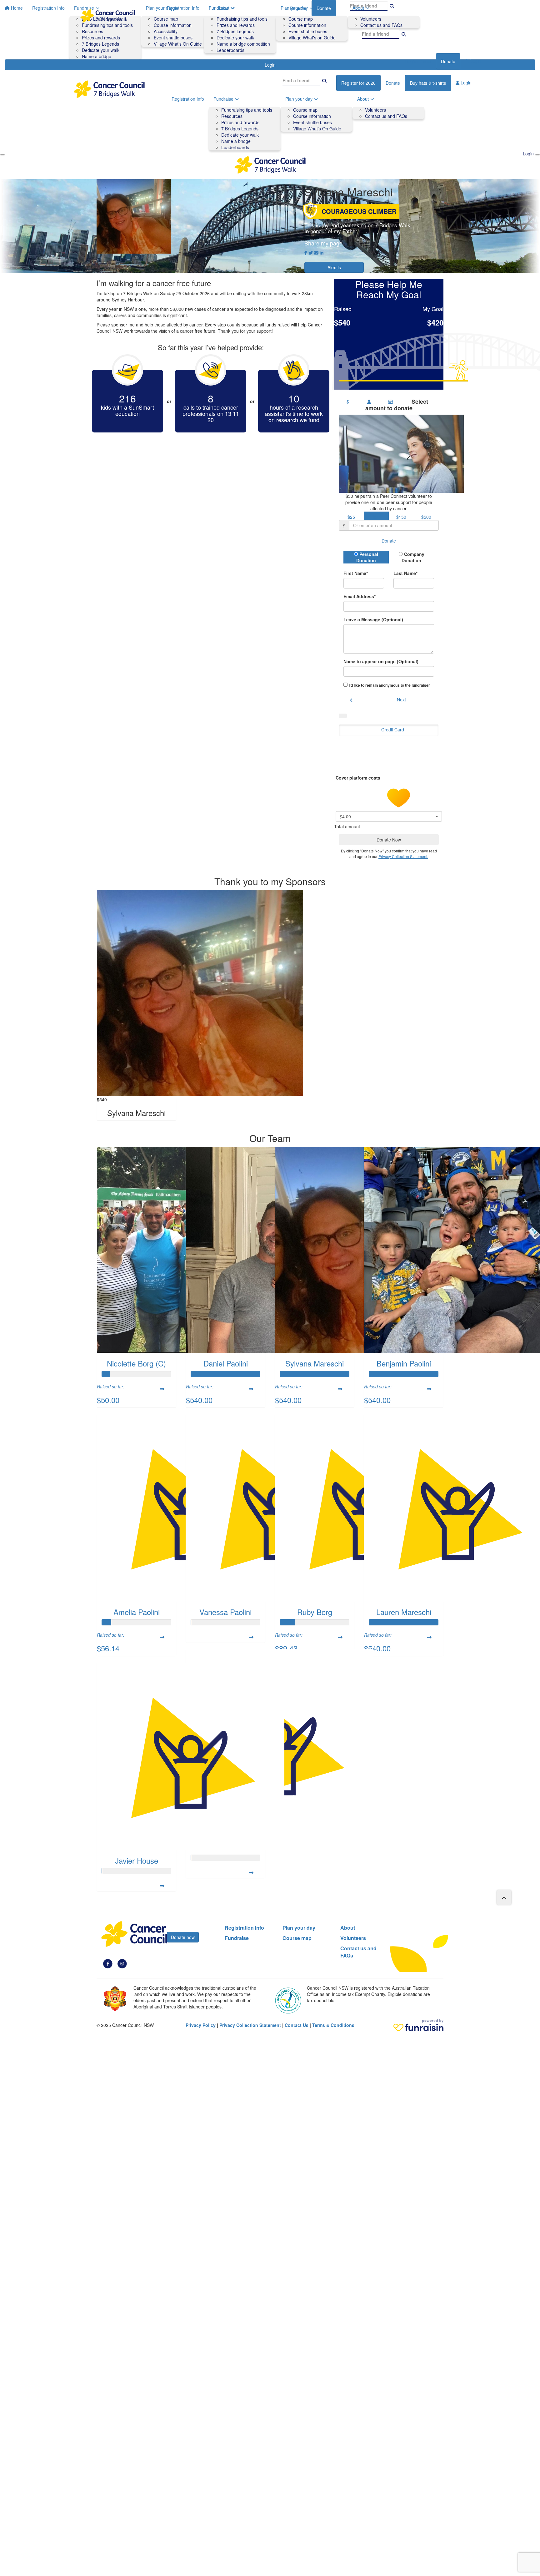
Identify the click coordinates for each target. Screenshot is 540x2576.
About (358, 8)
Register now (418, 61)
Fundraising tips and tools (242, 19)
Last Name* (405, 573)
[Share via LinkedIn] (322, 253)
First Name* (356, 573)
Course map (301, 19)
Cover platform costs (359, 778)
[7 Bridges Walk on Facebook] (108, 1963)
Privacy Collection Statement (250, 2025)
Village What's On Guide (317, 129)
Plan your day (294, 8)
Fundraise (219, 8)
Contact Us (297, 2025)
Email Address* (360, 596)
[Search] (404, 34)
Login (475, 61)
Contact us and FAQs (381, 25)
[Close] (537, 155)
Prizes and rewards (236, 25)
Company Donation (413, 557)
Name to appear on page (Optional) (381, 661)
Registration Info (183, 8)
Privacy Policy (201, 2025)
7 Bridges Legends (235, 31)
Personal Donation (367, 557)
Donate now (183, 1937)
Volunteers (371, 19)
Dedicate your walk (235, 38)
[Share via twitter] (311, 253)
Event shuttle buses (308, 31)
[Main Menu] (2, 155)
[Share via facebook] (306, 253)
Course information (307, 25)
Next (401, 700)
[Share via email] (316, 253)
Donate (448, 61)
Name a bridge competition (243, 44)
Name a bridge (236, 141)
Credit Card (393, 730)
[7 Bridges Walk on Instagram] (122, 1963)
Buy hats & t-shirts (428, 83)
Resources (232, 116)
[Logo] (107, 16)
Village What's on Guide (312, 38)
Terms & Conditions (333, 2025)
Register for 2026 (358, 83)
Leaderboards (230, 50)
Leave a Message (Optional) (373, 619)
